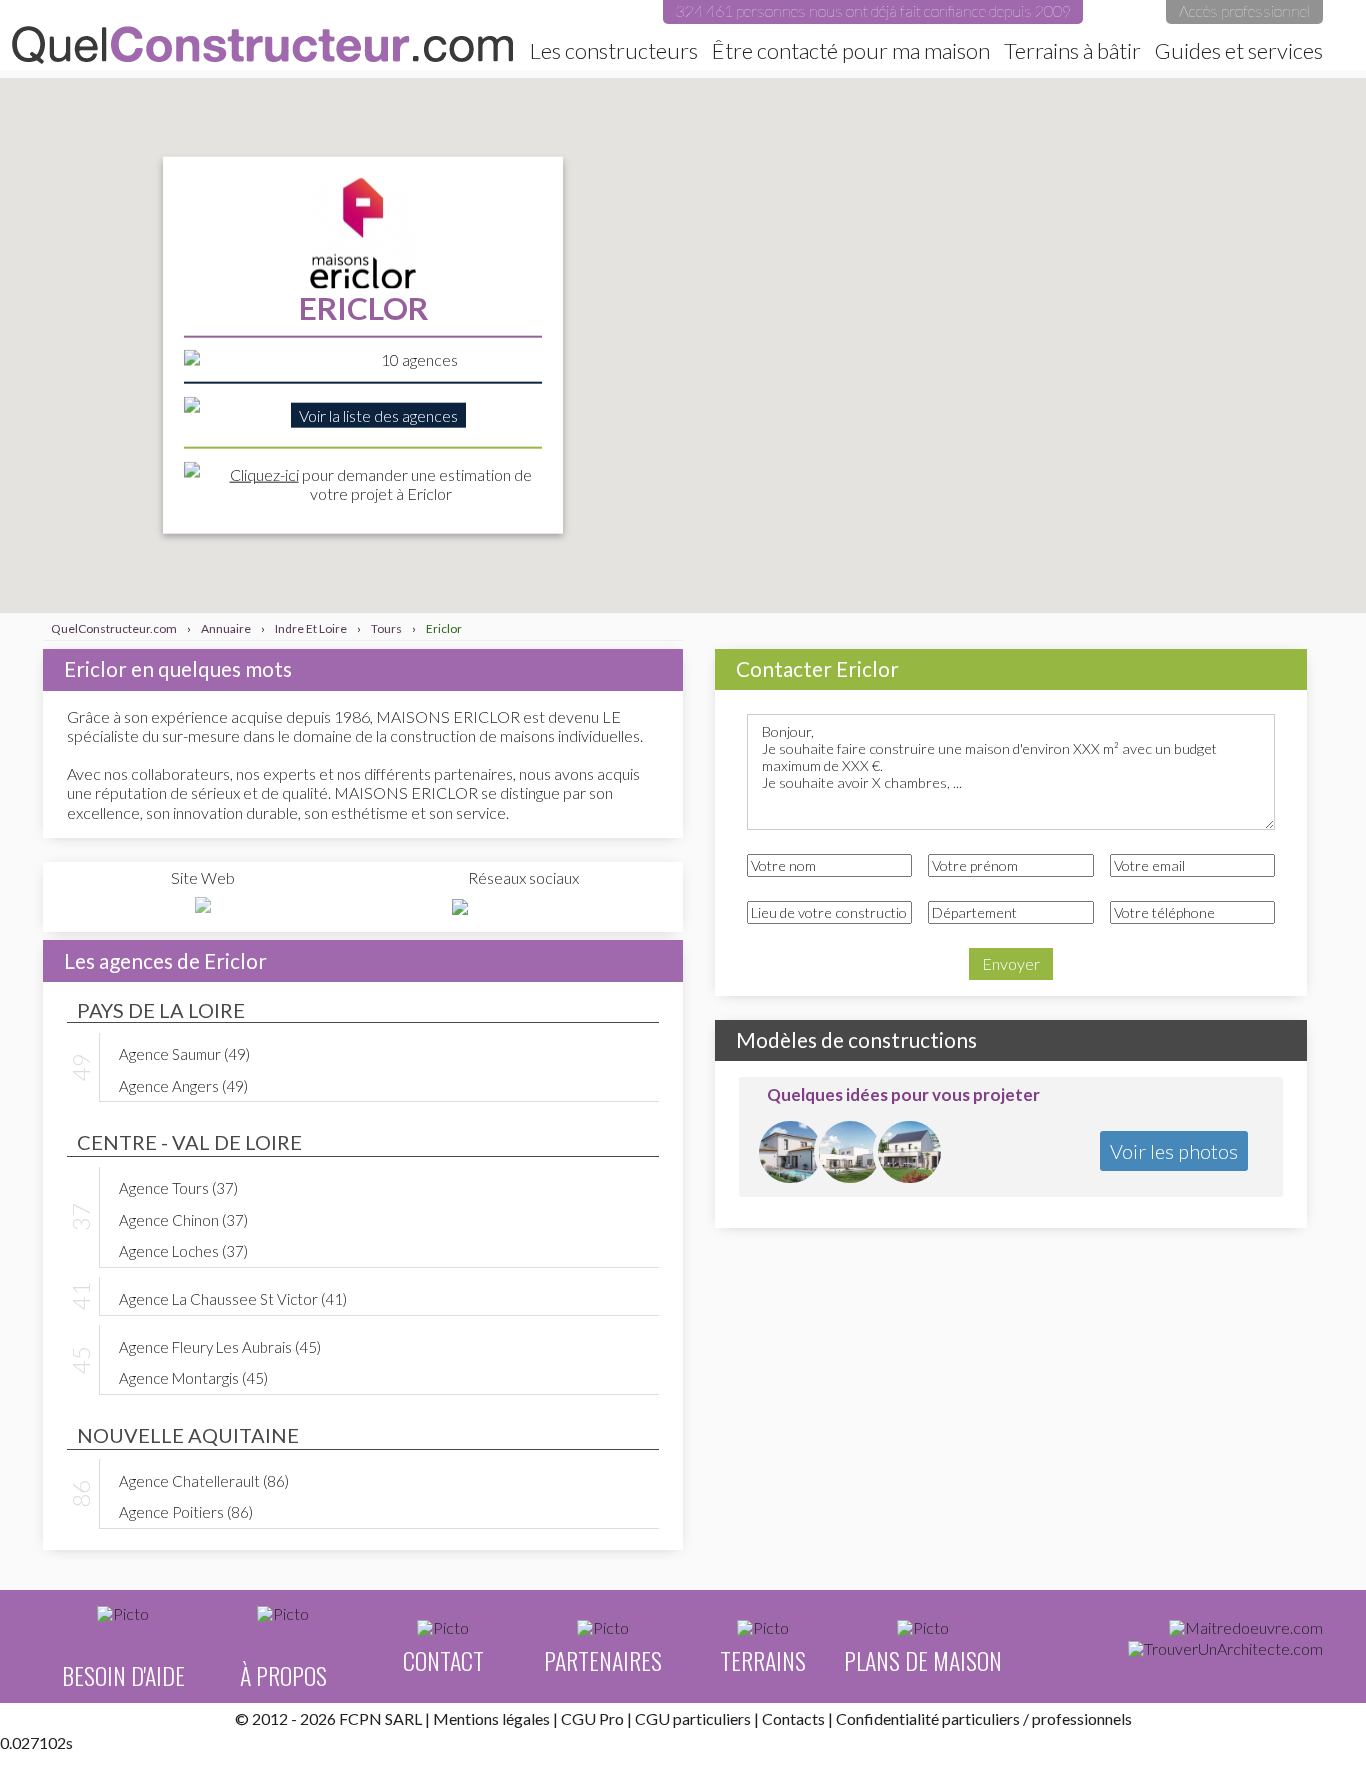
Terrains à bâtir (1072, 51)
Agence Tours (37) (178, 1187)
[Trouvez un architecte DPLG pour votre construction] (1225, 1649)
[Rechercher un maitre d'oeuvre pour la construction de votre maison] (1246, 1628)
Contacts (793, 1718)
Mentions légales (491, 1718)
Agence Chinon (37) (183, 1219)
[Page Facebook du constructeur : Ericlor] (460, 907)
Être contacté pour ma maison (851, 51)
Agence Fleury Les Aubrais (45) (220, 1346)
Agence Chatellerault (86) (204, 1480)
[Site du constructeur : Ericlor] (203, 906)
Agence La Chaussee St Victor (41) (233, 1298)
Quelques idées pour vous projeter (903, 1094)
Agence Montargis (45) (193, 1377)
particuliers (981, 1718)
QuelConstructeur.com (262, 45)
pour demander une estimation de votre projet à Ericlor (381, 483)
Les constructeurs (614, 51)
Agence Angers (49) (183, 1085)
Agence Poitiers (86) (186, 1511)
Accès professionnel (1244, 10)
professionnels (1082, 1718)
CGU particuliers (693, 1718)
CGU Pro (592, 1718)
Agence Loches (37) (183, 1250)
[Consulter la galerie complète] (790, 1152)
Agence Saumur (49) (184, 1053)
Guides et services (1239, 51)
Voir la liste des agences (378, 415)
